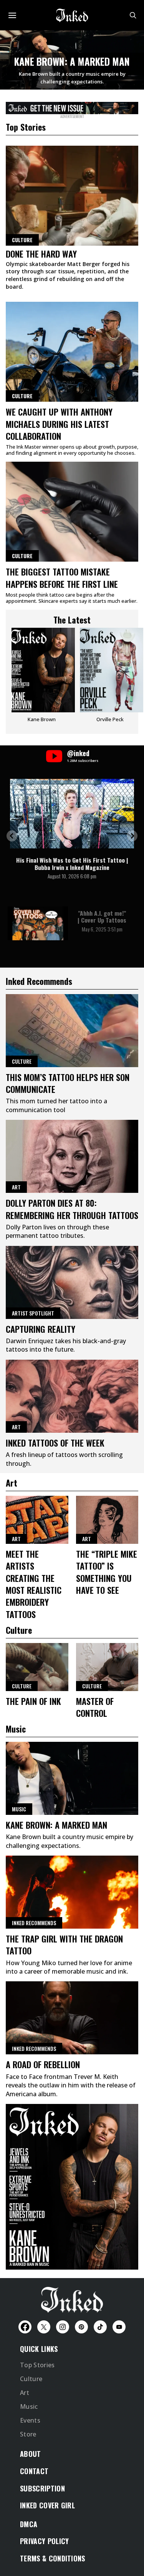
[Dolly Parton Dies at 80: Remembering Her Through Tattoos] (72, 1156)
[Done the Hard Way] (72, 196)
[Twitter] (44, 2327)
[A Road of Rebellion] (72, 2018)
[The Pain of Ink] (37, 1667)
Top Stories (37, 2365)
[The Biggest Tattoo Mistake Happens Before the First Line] (72, 512)
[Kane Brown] (42, 678)
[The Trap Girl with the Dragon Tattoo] (72, 1892)
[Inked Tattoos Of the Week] (72, 1396)
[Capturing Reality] (72, 1282)
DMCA (29, 2524)
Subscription (42, 2488)
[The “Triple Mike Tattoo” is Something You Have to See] (107, 1520)
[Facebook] (25, 2327)
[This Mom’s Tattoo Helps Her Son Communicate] (72, 1031)
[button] (12, 836)
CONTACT (34, 2471)
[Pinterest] (81, 2327)
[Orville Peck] (110, 678)
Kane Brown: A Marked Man (72, 61)
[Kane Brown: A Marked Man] (72, 1778)
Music (19, 1809)
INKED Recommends (34, 1923)
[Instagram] (63, 2327)
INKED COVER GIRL (47, 2505)
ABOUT (31, 2454)
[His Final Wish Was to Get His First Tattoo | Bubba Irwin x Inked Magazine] (72, 814)
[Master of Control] (107, 1667)
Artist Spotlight (33, 1313)
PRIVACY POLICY (44, 2541)
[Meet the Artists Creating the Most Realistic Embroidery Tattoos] (37, 1520)
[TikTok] (100, 2327)
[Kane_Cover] (72, 107)
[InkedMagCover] (72, 2185)
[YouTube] (119, 2327)
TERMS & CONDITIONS (53, 2558)
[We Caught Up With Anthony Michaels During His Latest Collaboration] (72, 352)
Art (16, 1187)
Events (30, 2420)
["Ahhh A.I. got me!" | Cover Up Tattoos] (38, 923)
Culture (22, 396)
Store (28, 2434)
